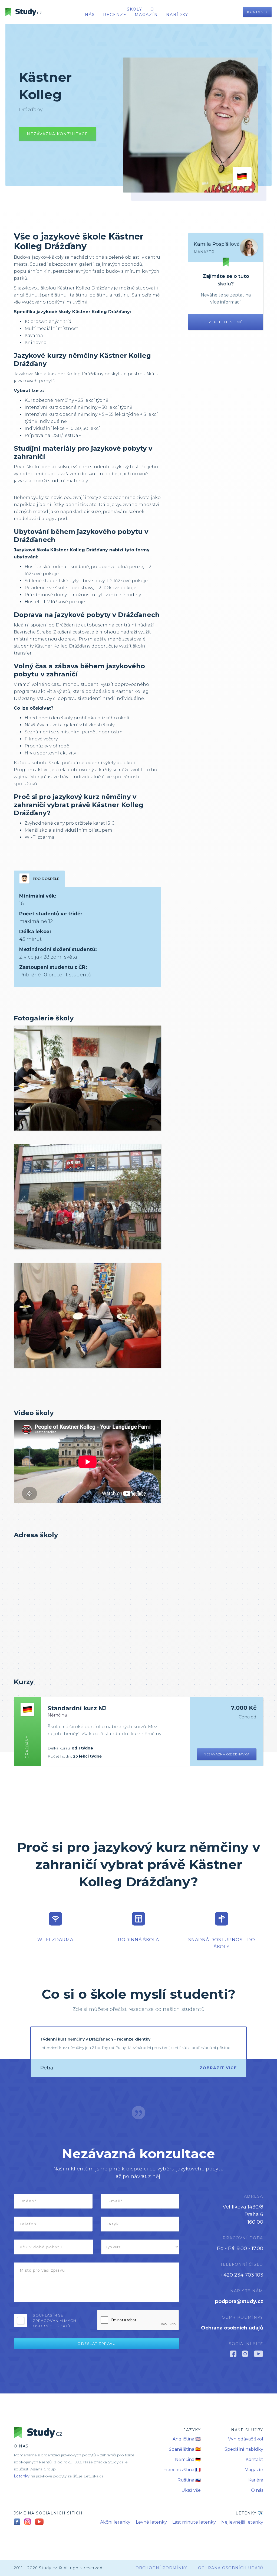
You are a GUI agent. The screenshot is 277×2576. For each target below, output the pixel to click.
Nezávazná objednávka (227, 1754)
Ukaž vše (191, 2490)
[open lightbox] (88, 1078)
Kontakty (257, 12)
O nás (257, 2490)
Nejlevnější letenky (242, 2522)
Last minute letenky (194, 2522)
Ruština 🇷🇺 (189, 2480)
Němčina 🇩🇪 (188, 2459)
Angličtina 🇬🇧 (187, 2439)
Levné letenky (151, 2522)
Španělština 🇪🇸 (185, 2449)
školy (135, 9)
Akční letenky (115, 2522)
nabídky (177, 15)
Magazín (146, 15)
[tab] (39, 879)
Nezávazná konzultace (57, 134)
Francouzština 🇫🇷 (182, 2470)
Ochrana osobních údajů (232, 2328)
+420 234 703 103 (242, 2275)
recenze (115, 15)
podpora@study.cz (239, 2301)
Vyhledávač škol (245, 2439)
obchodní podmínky (161, 2568)
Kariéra (256, 2480)
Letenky (22, 2476)
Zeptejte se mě (226, 322)
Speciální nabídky (244, 2449)
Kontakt (254, 2459)
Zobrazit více (218, 2068)
